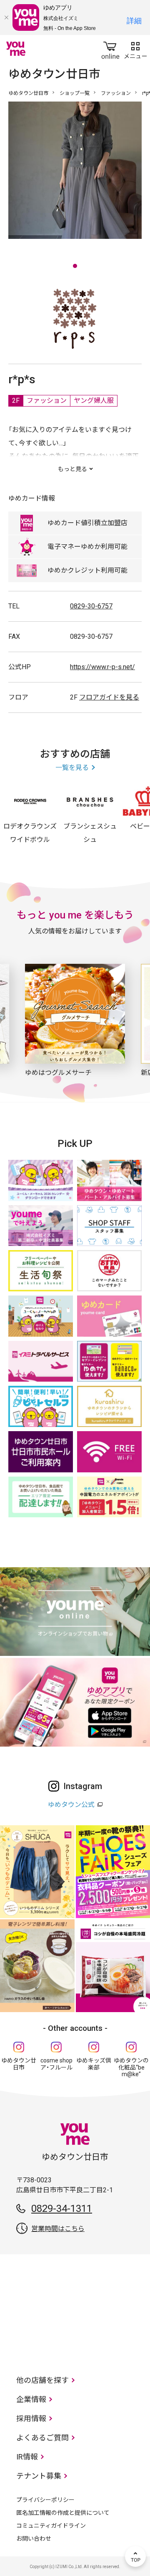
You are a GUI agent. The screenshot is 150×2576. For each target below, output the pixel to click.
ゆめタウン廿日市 (28, 93)
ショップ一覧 (75, 93)
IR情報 (27, 2457)
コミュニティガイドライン (51, 2526)
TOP (135, 2556)
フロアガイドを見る (109, 697)
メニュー (135, 49)
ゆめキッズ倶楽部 (94, 2064)
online (110, 49)
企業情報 (31, 2399)
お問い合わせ (34, 2539)
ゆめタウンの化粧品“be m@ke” (131, 2067)
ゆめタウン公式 (71, 1805)
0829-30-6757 (91, 606)
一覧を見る (72, 768)
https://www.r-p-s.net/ (102, 667)
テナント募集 (39, 2476)
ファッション (116, 93)
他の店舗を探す (42, 2380)
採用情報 (31, 2418)
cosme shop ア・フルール (56, 2064)
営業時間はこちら (58, 2229)
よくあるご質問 (42, 2438)
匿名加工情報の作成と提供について (63, 2513)
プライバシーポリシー (45, 2500)
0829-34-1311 (62, 2209)
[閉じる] (6, 17)
